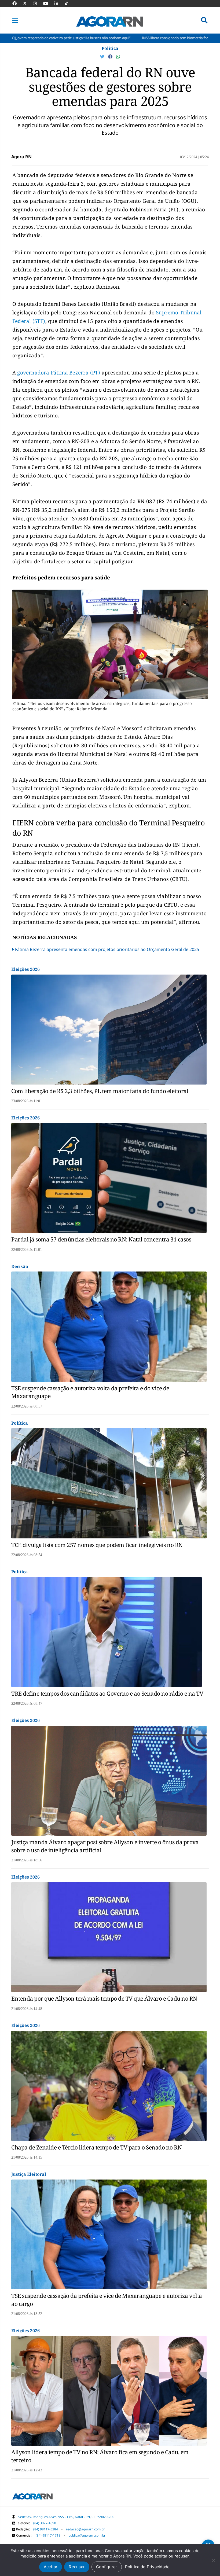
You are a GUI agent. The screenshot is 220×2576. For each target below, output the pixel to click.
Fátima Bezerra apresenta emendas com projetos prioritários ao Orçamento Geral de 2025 (107, 949)
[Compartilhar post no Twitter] (103, 57)
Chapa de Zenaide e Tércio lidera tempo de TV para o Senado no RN (96, 2147)
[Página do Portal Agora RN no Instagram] (38, 3)
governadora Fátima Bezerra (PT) (59, 373)
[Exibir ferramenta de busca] (204, 20)
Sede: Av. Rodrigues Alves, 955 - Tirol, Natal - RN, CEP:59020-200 (66, 2517)
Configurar (107, 2567)
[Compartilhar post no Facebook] (111, 57)
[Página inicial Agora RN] (32, 2497)
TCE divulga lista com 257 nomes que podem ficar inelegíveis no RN (97, 1545)
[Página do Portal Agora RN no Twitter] (28, 3)
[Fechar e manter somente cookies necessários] (213, 2560)
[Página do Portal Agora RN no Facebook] (17, 3)
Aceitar (51, 2567)
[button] (15, 20)
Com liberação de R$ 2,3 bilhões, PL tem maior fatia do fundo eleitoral (100, 1091)
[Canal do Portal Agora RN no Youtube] (48, 3)
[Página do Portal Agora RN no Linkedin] (59, 3)
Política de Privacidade (147, 2567)
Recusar (77, 2567)
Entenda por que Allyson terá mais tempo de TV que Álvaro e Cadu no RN (104, 1998)
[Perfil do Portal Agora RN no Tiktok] (69, 3)
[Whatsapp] (118, 57)
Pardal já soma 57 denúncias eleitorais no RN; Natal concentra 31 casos (101, 1239)
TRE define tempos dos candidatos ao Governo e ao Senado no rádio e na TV (107, 1693)
